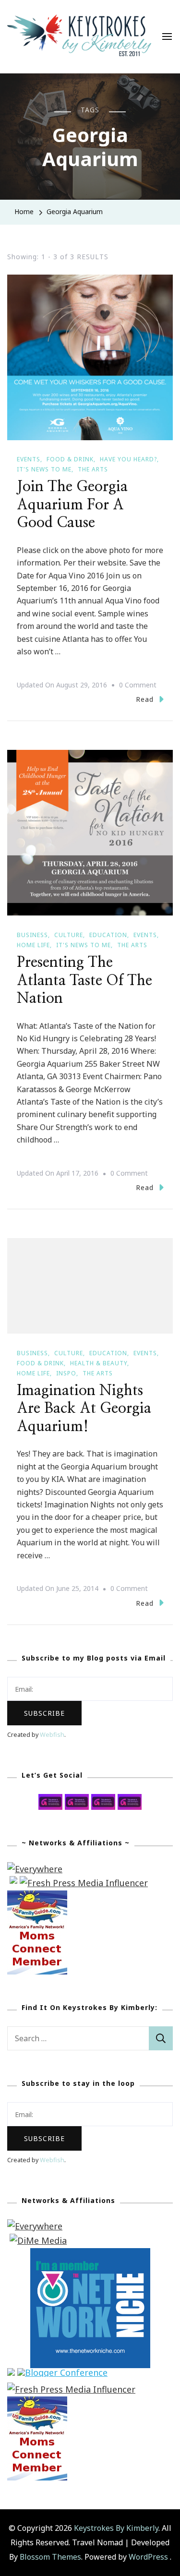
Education (108, 935)
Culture (69, 935)
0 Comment (138, 686)
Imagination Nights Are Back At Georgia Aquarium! (84, 1409)
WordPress (148, 2557)
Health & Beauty (99, 1363)
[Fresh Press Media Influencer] (84, 1883)
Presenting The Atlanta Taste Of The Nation (84, 981)
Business (32, 935)
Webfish (52, 1735)
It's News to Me (44, 469)
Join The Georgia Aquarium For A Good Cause (72, 505)
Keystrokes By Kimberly (116, 2528)
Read (145, 699)
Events (29, 459)
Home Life (33, 945)
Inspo (66, 1373)
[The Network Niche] (90, 2255)
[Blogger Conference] (62, 2375)
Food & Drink (70, 459)
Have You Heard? (128, 459)
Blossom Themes (50, 2557)
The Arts (93, 469)
